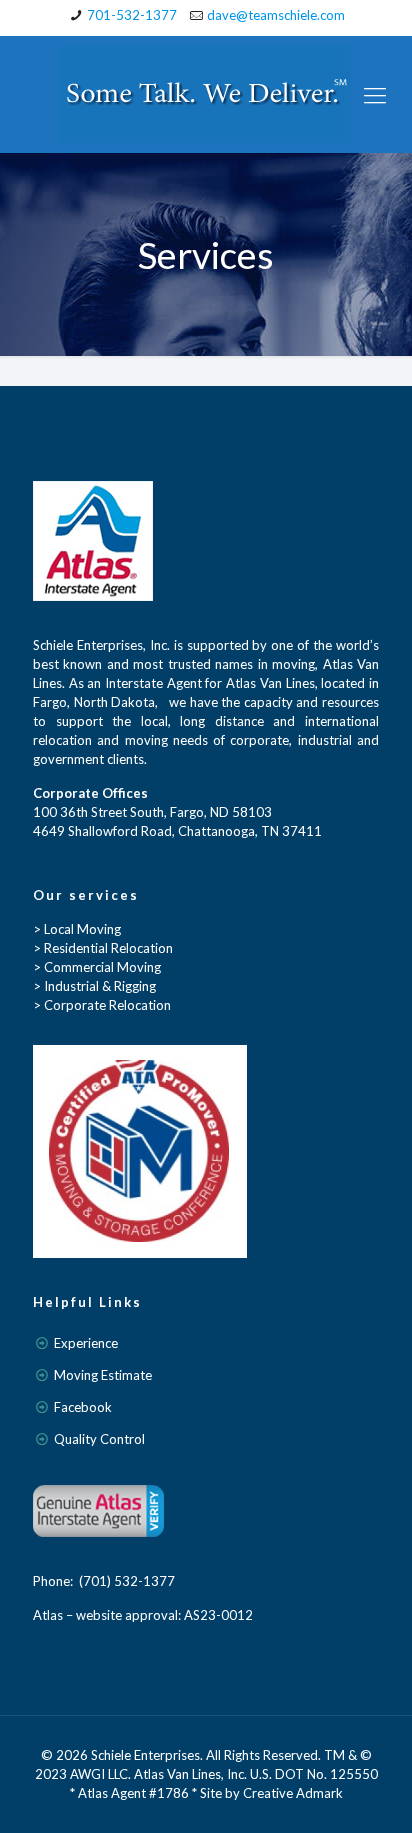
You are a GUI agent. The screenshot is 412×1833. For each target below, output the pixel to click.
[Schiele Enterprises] (206, 94)
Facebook (83, 1407)
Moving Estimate (103, 1375)
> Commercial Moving (97, 967)
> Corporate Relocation (102, 1005)
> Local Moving (77, 929)
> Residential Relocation (103, 948)
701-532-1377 (132, 15)
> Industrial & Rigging (94, 986)
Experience (86, 1343)
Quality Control (99, 1439)
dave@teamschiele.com (276, 15)
